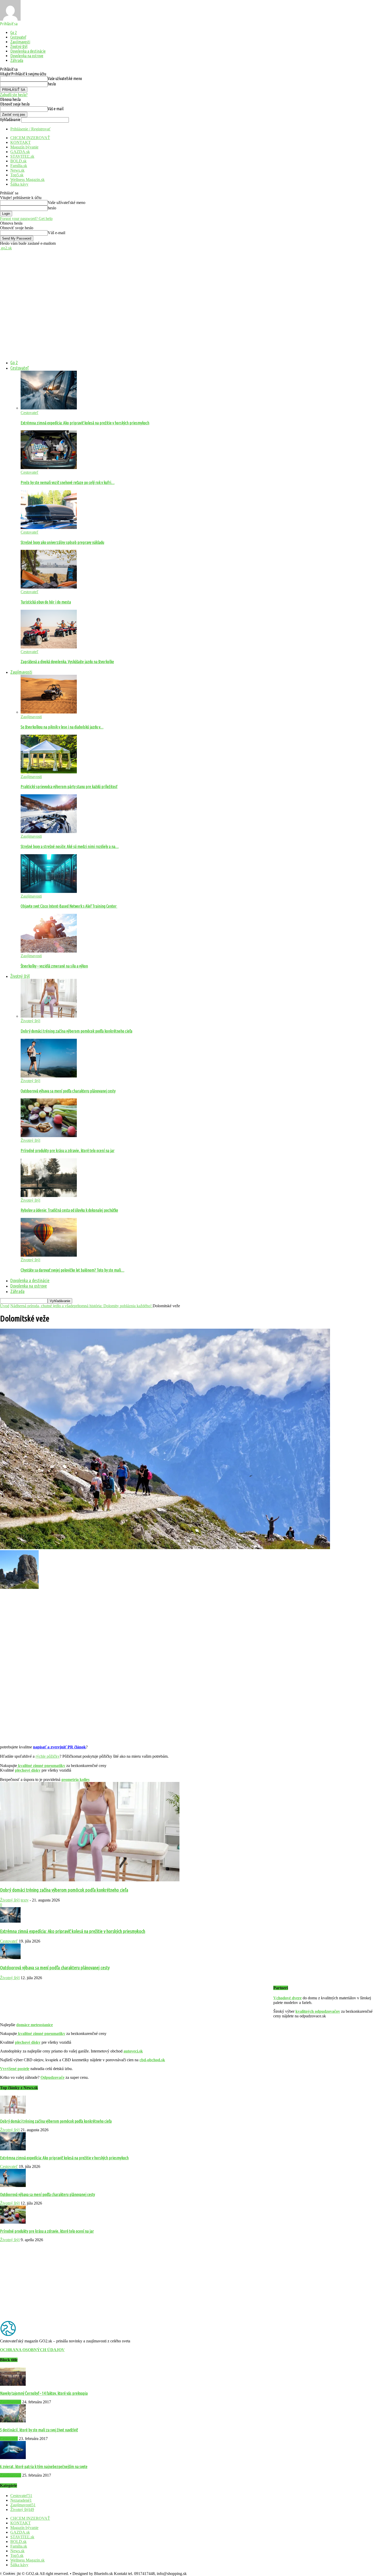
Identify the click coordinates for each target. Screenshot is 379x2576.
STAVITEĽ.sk (22, 156)
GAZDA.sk (20, 152)
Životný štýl (19, 46)
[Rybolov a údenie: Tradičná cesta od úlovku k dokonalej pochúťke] (49, 1196)
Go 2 (14, 33)
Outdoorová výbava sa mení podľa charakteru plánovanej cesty (68, 1091)
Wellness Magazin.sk (27, 180)
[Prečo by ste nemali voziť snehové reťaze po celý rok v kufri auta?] (49, 468)
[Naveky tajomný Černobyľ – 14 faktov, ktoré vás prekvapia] (13, 2384)
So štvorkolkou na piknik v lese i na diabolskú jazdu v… (62, 727)
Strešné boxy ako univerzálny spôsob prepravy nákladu (62, 542)
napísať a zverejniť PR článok (59, 1747)
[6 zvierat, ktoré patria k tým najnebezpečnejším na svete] (13, 2458)
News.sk (17, 170)
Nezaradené (21, 2500)
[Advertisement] (190, 312)
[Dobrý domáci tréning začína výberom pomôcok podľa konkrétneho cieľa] (49, 1016)
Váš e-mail (56, 109)
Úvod (5, 1306)
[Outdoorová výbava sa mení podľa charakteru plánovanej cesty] (49, 1076)
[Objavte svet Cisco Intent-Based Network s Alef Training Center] (49, 891)
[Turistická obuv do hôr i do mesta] (49, 587)
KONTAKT (20, 142)
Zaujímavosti (20, 42)
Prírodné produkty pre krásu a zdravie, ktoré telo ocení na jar (68, 1151)
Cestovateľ (18, 37)
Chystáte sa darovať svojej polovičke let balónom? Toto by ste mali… (72, 1270)
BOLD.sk (18, 161)
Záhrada (17, 60)
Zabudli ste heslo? (14, 95)
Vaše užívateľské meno (65, 78)
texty (25, 1900)
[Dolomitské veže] (165, 1548)
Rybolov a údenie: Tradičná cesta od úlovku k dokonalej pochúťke (69, 1210)
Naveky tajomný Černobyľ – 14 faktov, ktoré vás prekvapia (44, 2393)
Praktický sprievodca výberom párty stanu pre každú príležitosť (69, 787)
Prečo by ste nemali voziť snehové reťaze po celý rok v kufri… (68, 482)
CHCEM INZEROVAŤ (30, 138)
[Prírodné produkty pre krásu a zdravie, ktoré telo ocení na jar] (49, 1136)
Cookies (9, 2574)
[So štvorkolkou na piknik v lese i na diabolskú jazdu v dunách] (49, 712)
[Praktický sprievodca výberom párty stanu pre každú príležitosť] (49, 772)
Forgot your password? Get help (26, 219)
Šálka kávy (19, 184)
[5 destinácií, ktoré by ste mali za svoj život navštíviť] (13, 2421)
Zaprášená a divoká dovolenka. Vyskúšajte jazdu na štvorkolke (67, 662)
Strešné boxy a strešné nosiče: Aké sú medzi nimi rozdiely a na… (70, 846)
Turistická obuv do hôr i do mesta (46, 602)
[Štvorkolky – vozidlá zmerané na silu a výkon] (49, 951)
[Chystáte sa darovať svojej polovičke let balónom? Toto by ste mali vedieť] (49, 1255)
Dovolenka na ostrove (27, 56)
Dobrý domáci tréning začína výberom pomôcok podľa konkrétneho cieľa (76, 1031)
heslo (52, 84)
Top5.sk (17, 175)
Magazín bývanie (24, 147)
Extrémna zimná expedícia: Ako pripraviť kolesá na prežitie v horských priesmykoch (85, 423)
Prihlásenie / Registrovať (30, 129)
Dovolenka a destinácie (28, 51)
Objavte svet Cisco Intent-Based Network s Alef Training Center (69, 906)
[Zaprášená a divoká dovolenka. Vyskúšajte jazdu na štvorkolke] (49, 647)
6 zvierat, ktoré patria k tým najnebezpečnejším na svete (44, 2467)
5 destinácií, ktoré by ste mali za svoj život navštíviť (39, 2430)
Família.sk (19, 166)
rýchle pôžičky (48, 1756)
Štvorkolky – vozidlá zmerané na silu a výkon (54, 966)
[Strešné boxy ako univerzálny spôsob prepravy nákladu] (49, 528)
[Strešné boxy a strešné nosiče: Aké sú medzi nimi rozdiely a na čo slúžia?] (49, 832)
